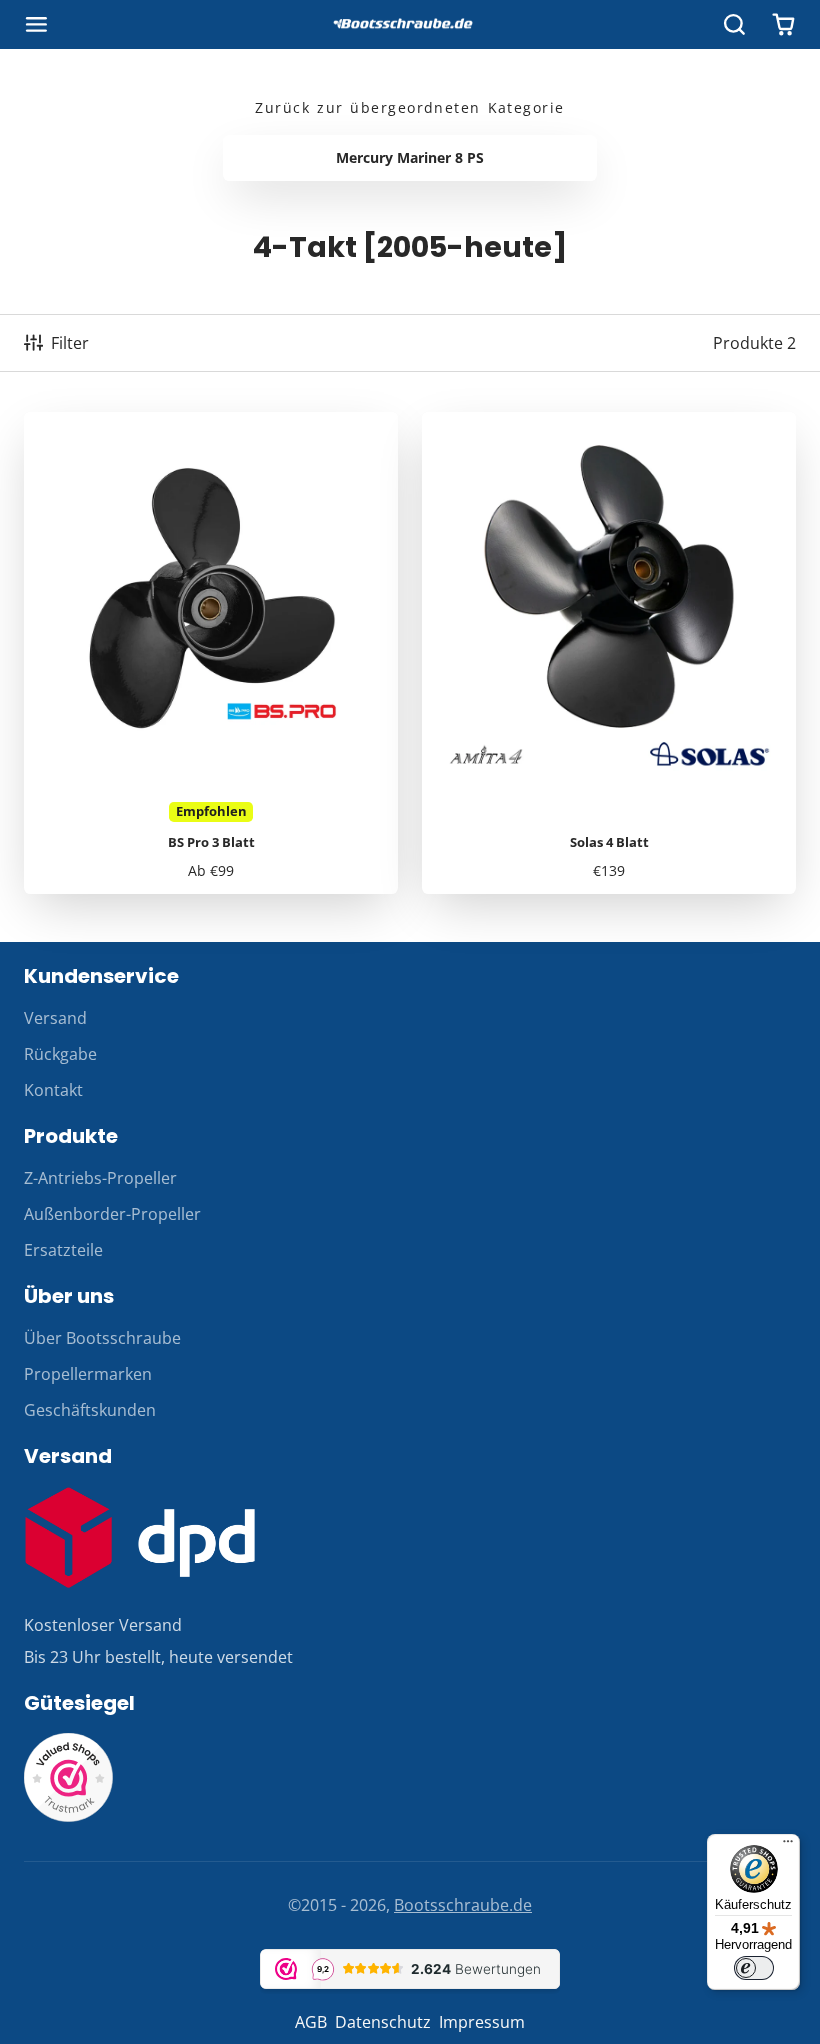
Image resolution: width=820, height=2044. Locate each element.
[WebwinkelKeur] (69, 1817)
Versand (55, 1018)
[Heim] (410, 25)
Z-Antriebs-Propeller (100, 1178)
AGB (311, 2022)
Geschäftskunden (90, 1410)
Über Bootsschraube (102, 1338)
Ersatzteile (63, 1250)
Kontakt (53, 1090)
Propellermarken (88, 1374)
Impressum (482, 2022)
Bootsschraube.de (463, 1905)
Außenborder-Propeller (112, 1214)
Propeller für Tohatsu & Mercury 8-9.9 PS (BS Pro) (211, 653)
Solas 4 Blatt (609, 653)
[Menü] (788, 1846)
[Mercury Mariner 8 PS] (410, 158)
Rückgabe (60, 1054)
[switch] (754, 1968)
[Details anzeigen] (140, 1537)
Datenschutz (383, 2022)
